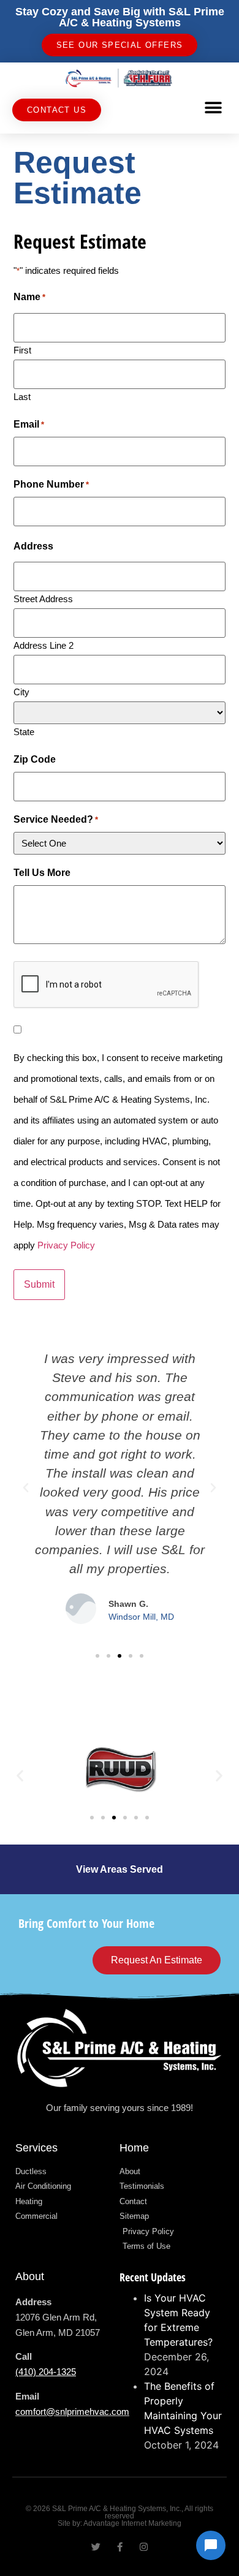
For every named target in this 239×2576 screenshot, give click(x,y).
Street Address (43, 599)
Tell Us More (42, 873)
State (24, 731)
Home (134, 2148)
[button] (213, 108)
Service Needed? (56, 820)
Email (29, 425)
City (21, 692)
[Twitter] (96, 2547)
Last (22, 396)
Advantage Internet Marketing (132, 2523)
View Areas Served (120, 1869)
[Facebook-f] (120, 2547)
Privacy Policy (66, 1245)
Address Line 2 (44, 645)
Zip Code (35, 760)
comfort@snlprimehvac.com (72, 2412)
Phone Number (51, 485)
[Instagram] (144, 2547)
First (22, 350)
